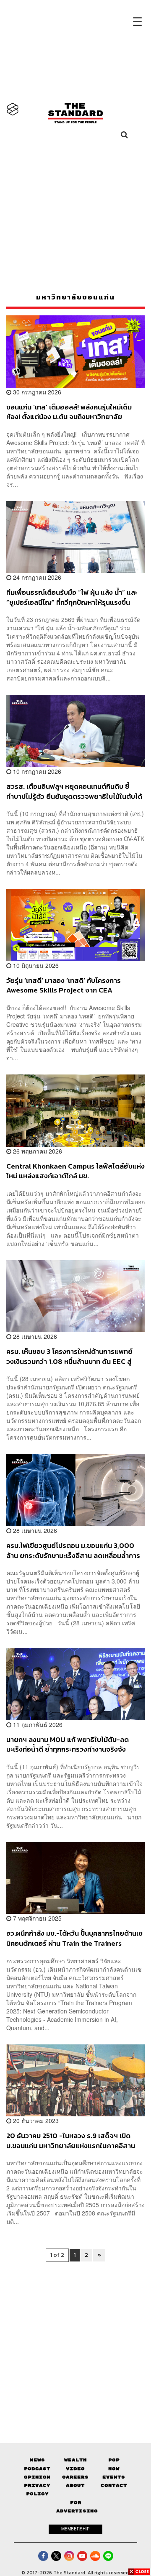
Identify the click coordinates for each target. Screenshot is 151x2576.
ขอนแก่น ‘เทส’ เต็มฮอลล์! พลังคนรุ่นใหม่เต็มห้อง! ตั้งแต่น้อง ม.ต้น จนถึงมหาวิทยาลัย (69, 412)
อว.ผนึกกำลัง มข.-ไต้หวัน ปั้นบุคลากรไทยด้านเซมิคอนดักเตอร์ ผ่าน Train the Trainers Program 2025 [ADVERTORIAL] (74, 1938)
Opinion (37, 2477)
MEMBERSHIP (75, 2529)
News (37, 2460)
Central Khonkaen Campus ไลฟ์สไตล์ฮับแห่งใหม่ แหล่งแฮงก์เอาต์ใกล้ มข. (75, 1171)
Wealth (75, 2460)
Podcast (37, 2469)
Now (114, 2469)
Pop (114, 2460)
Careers (75, 2477)
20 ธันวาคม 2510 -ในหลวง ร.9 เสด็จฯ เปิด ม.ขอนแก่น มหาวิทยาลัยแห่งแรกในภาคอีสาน (71, 2140)
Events (114, 2477)
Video (75, 2469)
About (75, 2485)
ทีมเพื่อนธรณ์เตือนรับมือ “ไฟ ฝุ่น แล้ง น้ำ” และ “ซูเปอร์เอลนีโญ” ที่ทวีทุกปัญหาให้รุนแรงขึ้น (72, 597)
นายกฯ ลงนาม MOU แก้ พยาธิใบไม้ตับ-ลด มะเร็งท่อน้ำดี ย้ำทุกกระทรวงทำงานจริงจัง (68, 1744)
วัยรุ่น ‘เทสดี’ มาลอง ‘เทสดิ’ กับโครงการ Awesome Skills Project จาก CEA (64, 985)
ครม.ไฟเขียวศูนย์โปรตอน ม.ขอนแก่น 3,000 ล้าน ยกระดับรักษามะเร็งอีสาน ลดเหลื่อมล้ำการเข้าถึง (73, 1550)
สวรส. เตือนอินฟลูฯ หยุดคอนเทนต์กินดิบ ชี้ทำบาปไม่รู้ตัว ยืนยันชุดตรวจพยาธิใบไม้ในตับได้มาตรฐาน (74, 791)
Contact (114, 2485)
